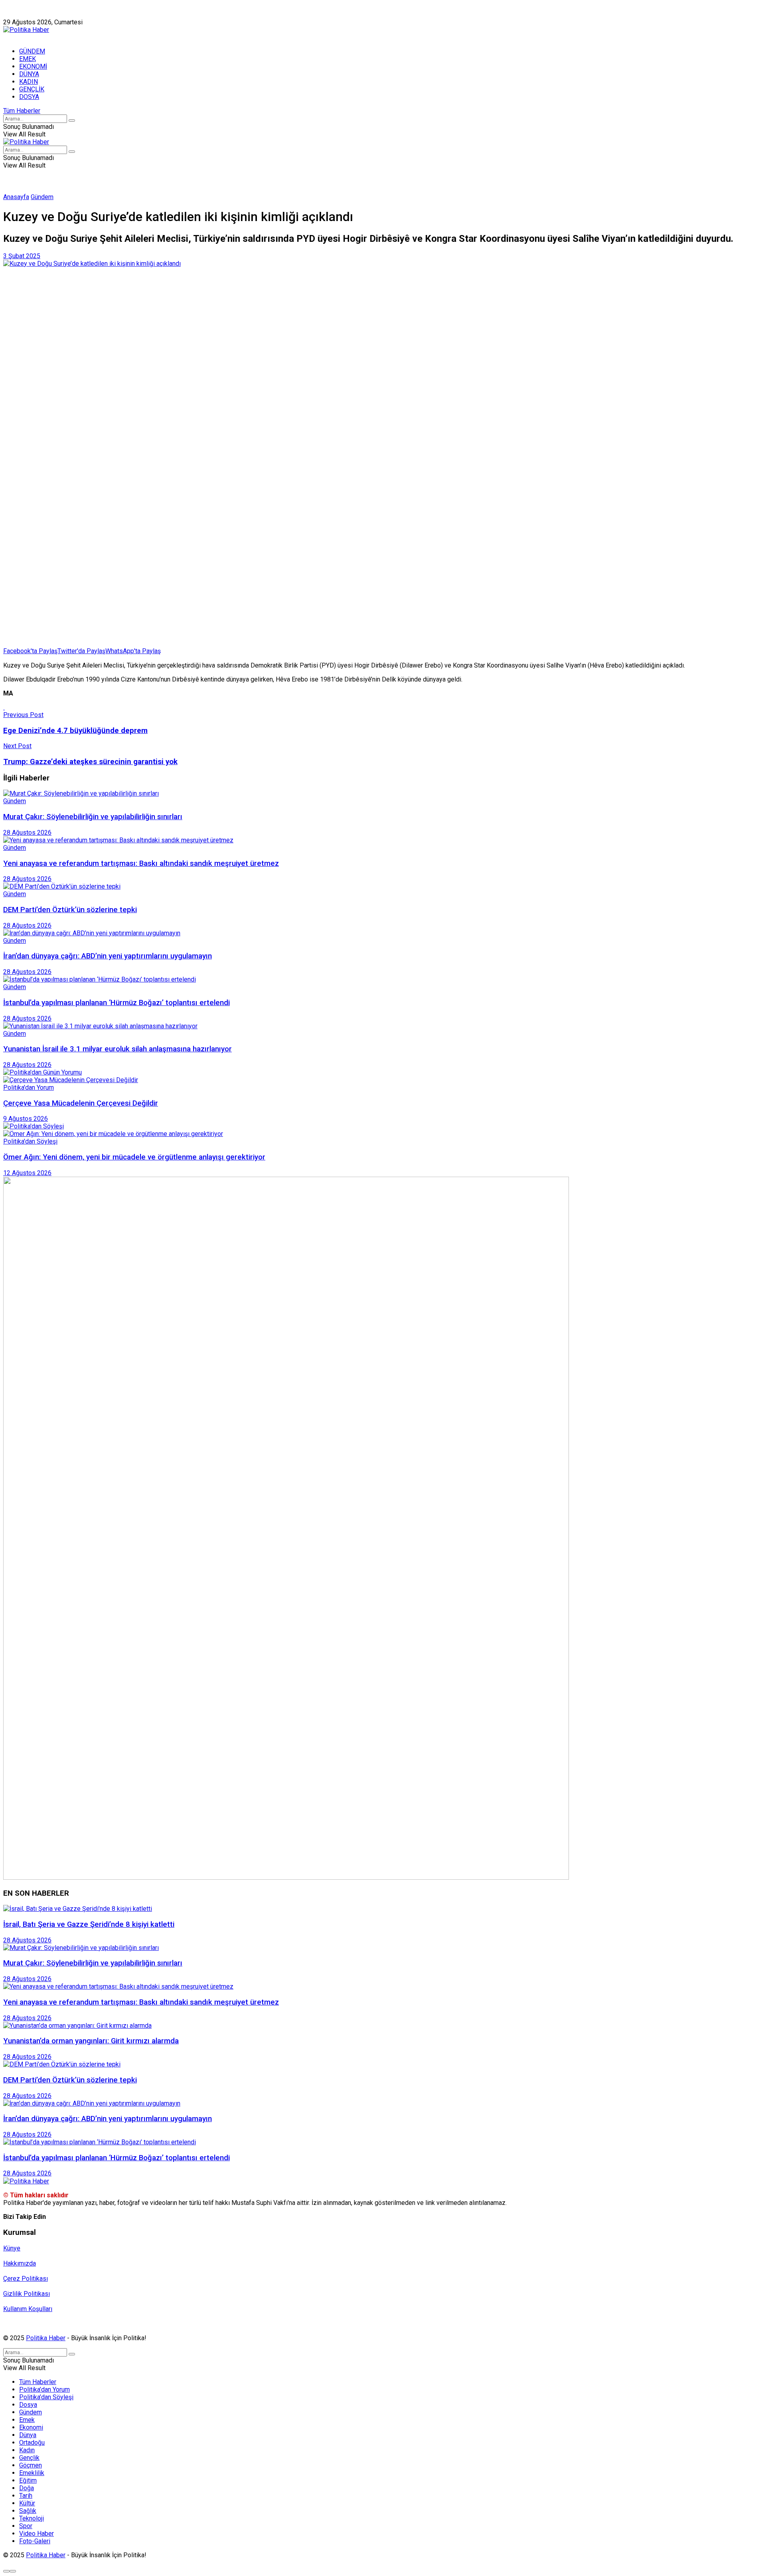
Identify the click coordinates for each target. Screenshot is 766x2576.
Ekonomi (31, 2427)
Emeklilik (32, 2473)
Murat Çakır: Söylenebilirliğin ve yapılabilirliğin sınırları (93, 817)
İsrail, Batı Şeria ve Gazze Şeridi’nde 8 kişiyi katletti (89, 1924)
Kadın (27, 2450)
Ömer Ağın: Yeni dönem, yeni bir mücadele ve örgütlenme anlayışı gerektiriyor (134, 1157)
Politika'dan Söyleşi (30, 1141)
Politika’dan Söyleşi (46, 2397)
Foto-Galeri (35, 2541)
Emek (27, 2420)
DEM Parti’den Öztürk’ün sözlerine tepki (70, 910)
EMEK (28, 59)
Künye (12, 15)
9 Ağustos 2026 (26, 1119)
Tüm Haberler (22, 111)
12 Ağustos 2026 (27, 1173)
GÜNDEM (32, 51)
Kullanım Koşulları (28, 2309)
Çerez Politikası (26, 2279)
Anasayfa (16, 197)
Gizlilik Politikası (27, 2294)
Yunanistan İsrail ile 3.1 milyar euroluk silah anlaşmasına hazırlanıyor (117, 1049)
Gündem (42, 197)
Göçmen (31, 2465)
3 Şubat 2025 (22, 256)
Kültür (27, 2503)
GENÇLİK (32, 89)
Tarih (26, 2496)
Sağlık (28, 2511)
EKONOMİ (33, 66)
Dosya (28, 2405)
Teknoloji (32, 2518)
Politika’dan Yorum (44, 2389)
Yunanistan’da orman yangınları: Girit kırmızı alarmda (91, 2041)
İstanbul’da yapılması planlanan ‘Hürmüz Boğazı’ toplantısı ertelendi (116, 1003)
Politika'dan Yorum (29, 1087)
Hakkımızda (41, 15)
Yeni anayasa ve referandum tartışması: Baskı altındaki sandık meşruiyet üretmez (141, 863)
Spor (26, 2526)
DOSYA (29, 97)
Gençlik (29, 2458)
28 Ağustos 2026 (27, 833)
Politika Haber (46, 2338)
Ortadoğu (32, 2443)
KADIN (29, 82)
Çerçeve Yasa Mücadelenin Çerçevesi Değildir (81, 1103)
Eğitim (28, 2480)
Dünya (28, 2435)
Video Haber (37, 2534)
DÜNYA (29, 74)
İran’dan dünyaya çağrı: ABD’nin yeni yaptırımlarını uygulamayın (108, 956)
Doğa (27, 2488)
